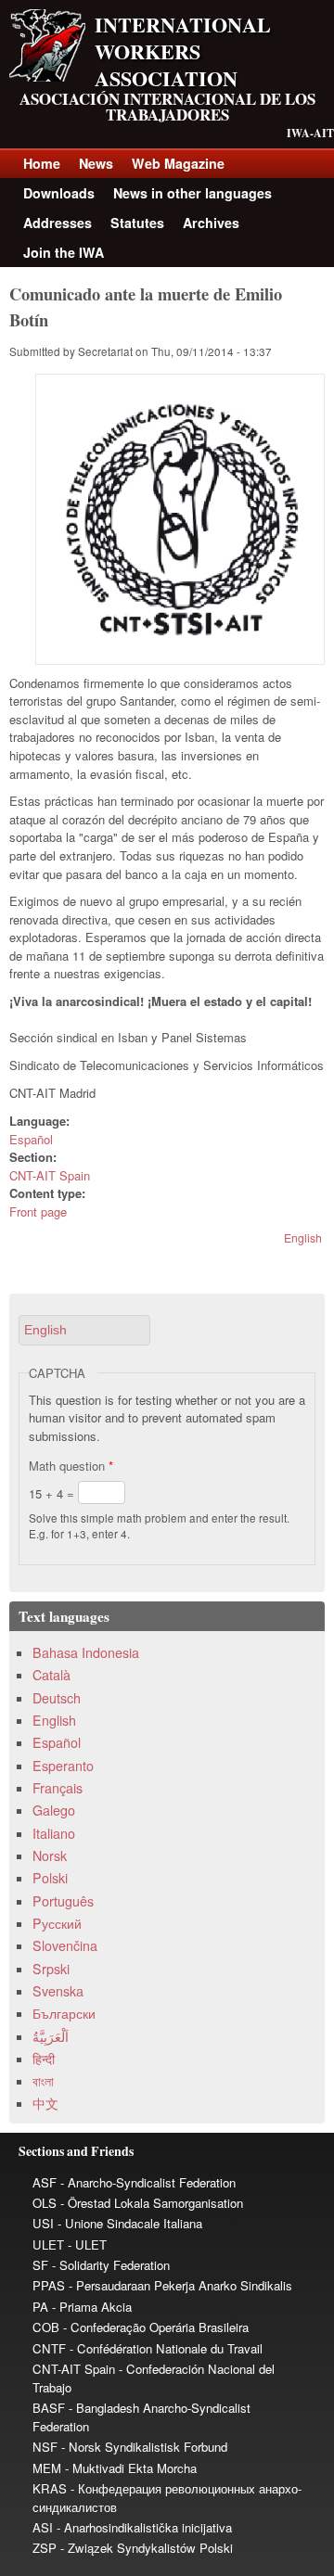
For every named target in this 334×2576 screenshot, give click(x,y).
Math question (71, 1466)
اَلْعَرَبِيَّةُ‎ (51, 2036)
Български (64, 2013)
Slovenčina (65, 1945)
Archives (211, 223)
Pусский (57, 1923)
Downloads (59, 193)
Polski (50, 1878)
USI (43, 2223)
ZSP (45, 2548)
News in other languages (193, 193)
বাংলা (43, 2081)
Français (58, 1788)
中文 (45, 2103)
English (303, 1237)
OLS (45, 2203)
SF (40, 2265)
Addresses (58, 223)
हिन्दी (44, 2059)
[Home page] (47, 77)
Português (63, 1901)
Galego (54, 1810)
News (96, 163)
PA (40, 2307)
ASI (43, 2527)
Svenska (58, 1991)
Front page (38, 1211)
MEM (47, 2468)
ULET (48, 2244)
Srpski (51, 1969)
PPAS (49, 2285)
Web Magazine (178, 163)
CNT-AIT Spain (50, 1175)
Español (31, 1139)
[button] (84, 1330)
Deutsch (57, 1698)
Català (51, 1675)
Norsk (50, 1855)
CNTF (49, 2348)
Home (42, 163)
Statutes (137, 223)
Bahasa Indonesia (86, 1652)
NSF (45, 2447)
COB (46, 2327)
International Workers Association (183, 51)
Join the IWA (64, 252)
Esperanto (63, 1766)
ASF (45, 2182)
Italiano (54, 1833)
